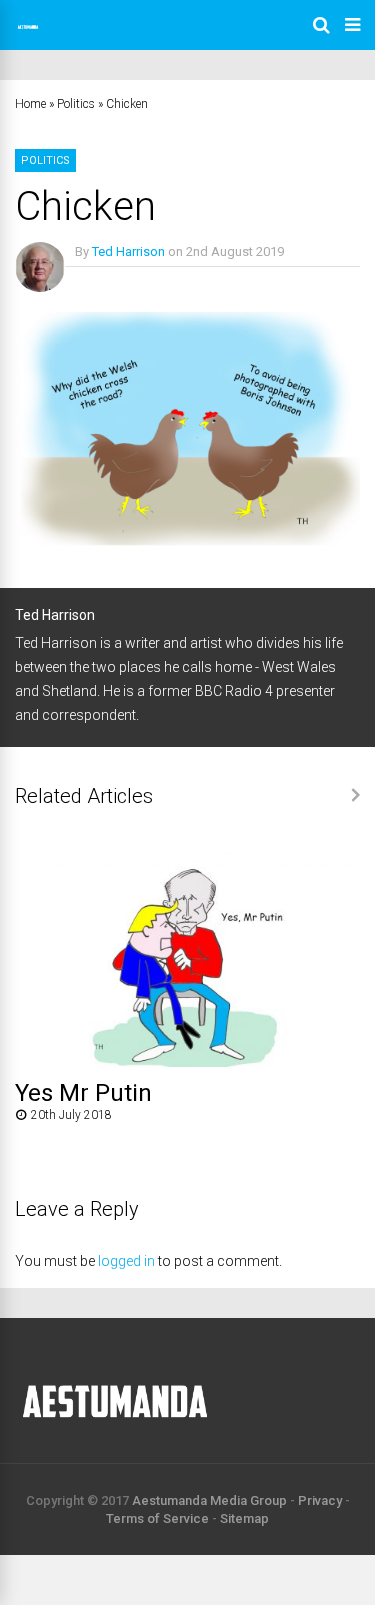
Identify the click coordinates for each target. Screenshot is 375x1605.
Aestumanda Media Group (209, 1500)
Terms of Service (157, 1518)
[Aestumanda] (28, 36)
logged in (126, 1261)
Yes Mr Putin (83, 1093)
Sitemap (244, 1518)
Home (30, 104)
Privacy (320, 1500)
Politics (76, 104)
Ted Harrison (128, 251)
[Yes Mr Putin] (187, 1061)
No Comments (116, 280)
